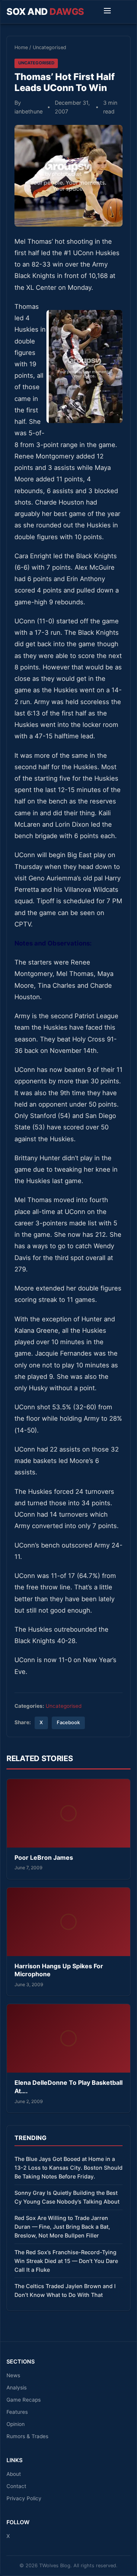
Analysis (17, 2388)
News (13, 2375)
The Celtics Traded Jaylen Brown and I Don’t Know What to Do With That (65, 2290)
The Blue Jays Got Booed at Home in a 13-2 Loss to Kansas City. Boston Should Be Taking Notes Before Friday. (68, 2168)
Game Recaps (24, 2400)
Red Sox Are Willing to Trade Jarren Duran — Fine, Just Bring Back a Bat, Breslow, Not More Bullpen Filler (62, 2227)
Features (17, 2412)
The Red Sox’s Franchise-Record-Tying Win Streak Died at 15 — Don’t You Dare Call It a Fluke (66, 2261)
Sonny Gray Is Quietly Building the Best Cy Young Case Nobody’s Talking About (67, 2197)
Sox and (45, 12)
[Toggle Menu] (107, 12)
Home (21, 47)
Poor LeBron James (44, 1857)
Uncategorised (49, 47)
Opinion (16, 2424)
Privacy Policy (24, 2498)
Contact (16, 2486)
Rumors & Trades (27, 2436)
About (14, 2474)
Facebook (68, 1722)
